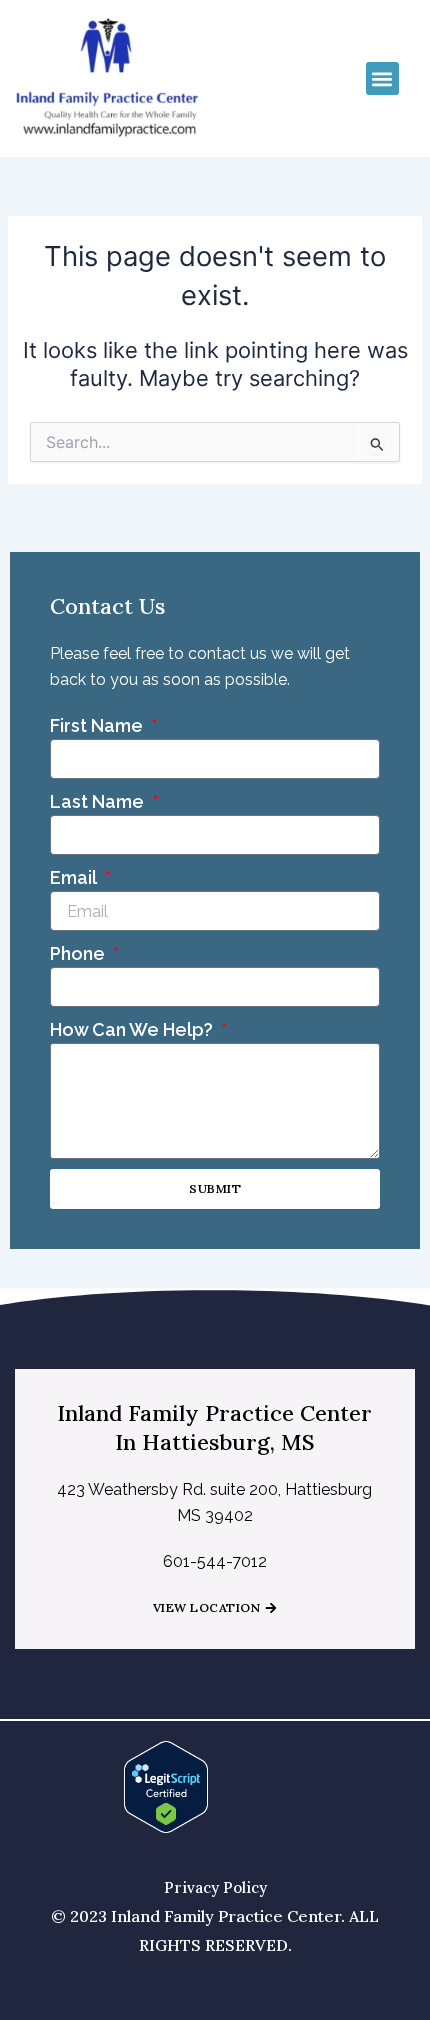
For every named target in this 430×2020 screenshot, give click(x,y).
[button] (382, 78)
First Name (98, 725)
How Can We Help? (133, 1029)
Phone (79, 953)
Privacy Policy (215, 1887)
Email (75, 877)
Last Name (99, 801)
